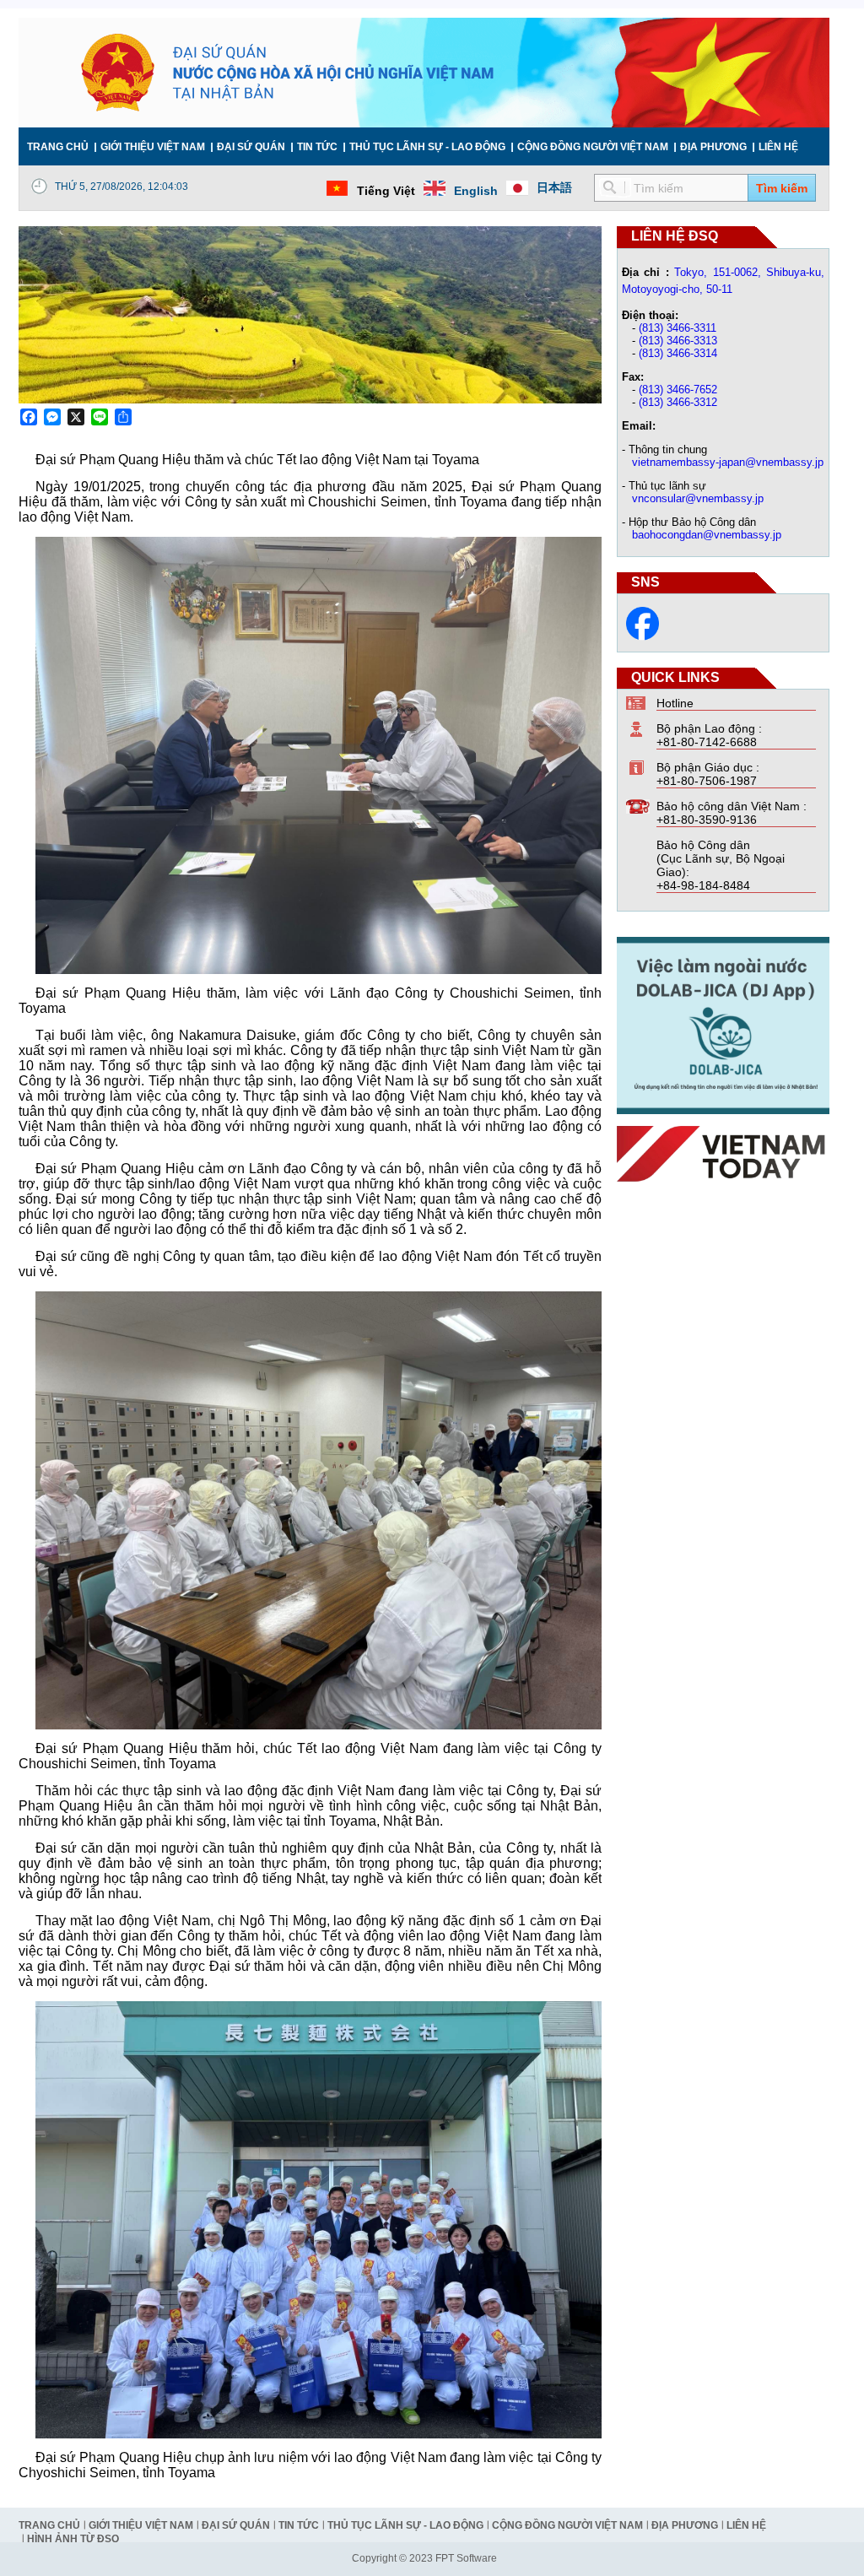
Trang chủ (58, 147)
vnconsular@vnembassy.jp (698, 498)
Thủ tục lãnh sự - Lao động (427, 147)
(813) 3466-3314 (678, 353)
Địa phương (713, 147)
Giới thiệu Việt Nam (153, 147)
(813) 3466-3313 (678, 341)
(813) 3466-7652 (678, 390)
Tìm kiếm (782, 188)
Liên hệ (778, 147)
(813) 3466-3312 (678, 402)
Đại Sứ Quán (251, 147)
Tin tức (317, 147)
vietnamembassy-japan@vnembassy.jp (728, 462)
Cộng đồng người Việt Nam (593, 147)
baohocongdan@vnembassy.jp (707, 535)
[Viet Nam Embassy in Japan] (643, 636)
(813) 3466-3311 (678, 328)
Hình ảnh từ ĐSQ (73, 2539)
